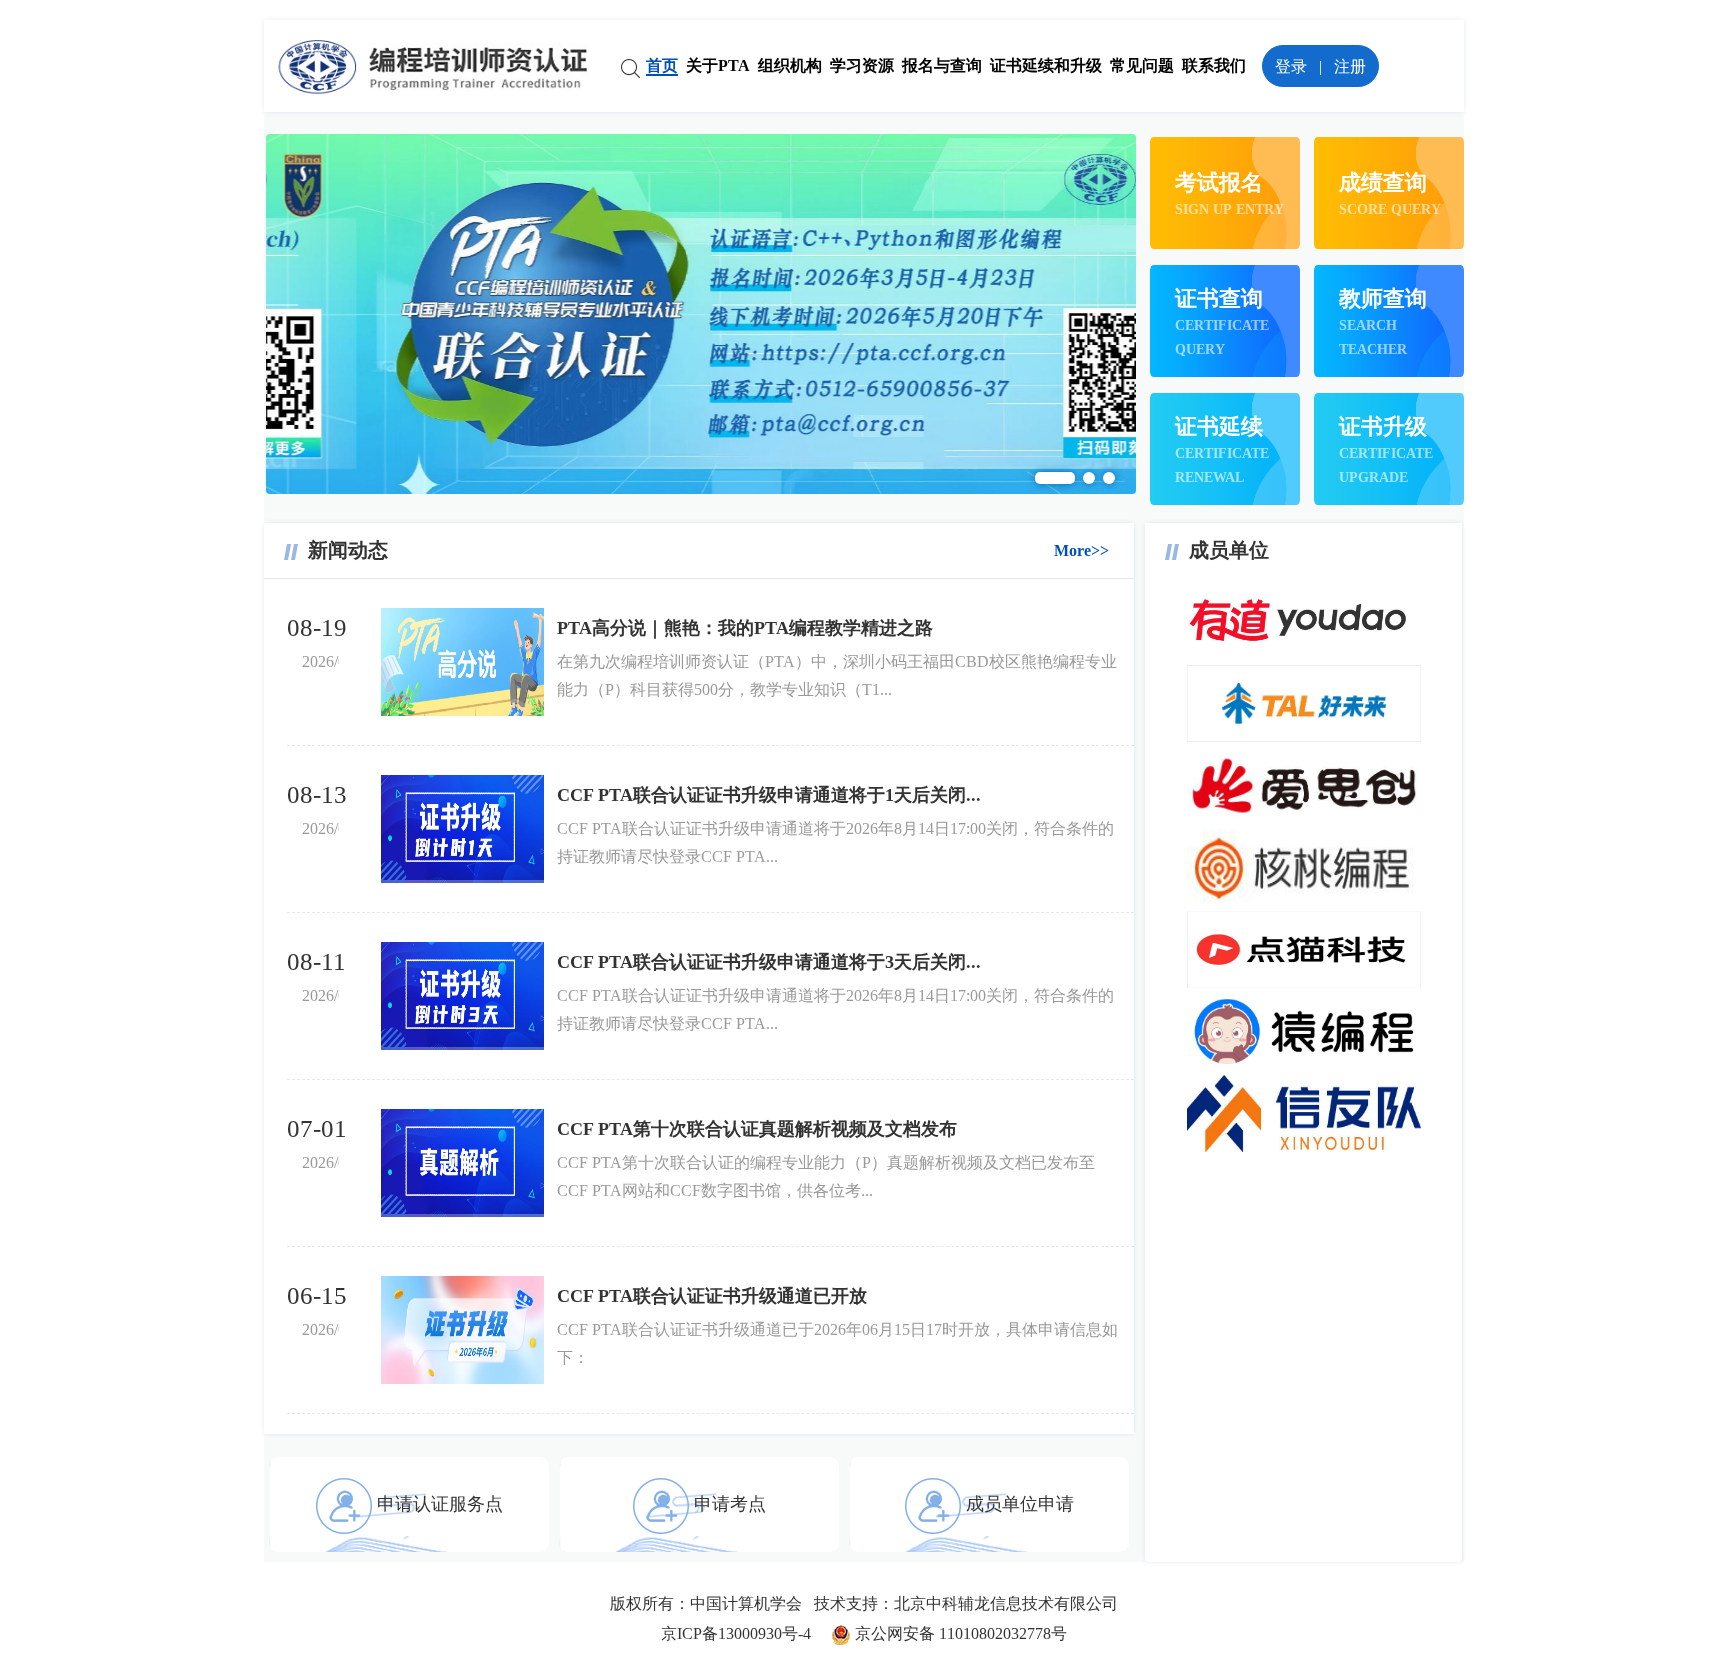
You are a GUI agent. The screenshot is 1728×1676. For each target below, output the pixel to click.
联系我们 (1214, 65)
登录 (1291, 66)
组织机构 (790, 65)
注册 (1350, 66)
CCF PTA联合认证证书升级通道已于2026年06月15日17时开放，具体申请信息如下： (837, 1343)
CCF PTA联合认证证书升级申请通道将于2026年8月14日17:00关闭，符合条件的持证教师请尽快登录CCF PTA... (835, 842)
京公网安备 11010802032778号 (959, 1633)
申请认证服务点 (440, 1504)
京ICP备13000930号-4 (746, 1633)
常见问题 (1142, 65)
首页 (662, 65)
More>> (1081, 550)
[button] (1055, 478)
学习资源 (862, 65)
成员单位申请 (1020, 1504)
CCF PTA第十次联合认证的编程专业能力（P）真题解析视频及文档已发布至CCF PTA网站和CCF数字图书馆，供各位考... (826, 1176)
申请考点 (730, 1504)
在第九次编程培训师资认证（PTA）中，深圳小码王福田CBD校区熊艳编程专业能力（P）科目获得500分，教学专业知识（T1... (837, 675)
